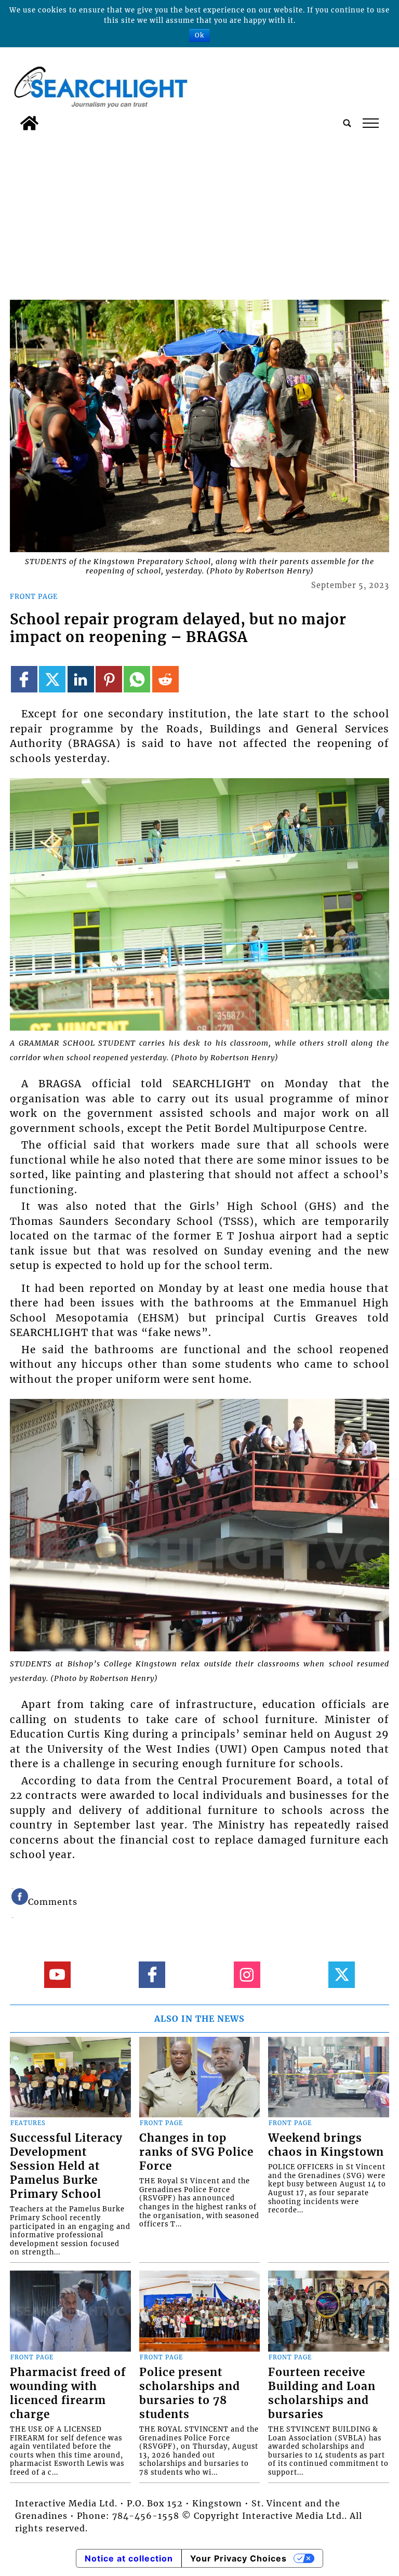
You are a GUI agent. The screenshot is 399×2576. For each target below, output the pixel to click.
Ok (199, 35)
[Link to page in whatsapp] (137, 679)
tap (370, 123)
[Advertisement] (199, 213)
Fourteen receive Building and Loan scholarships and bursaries (322, 2393)
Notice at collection (129, 2558)
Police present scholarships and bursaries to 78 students (190, 2393)
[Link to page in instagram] (247, 1975)
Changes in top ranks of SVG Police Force (196, 2152)
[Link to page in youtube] (57, 1975)
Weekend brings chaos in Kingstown (326, 2145)
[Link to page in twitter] (52, 679)
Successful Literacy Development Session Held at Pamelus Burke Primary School (66, 2166)
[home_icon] (29, 123)
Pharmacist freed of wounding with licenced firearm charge (68, 2393)
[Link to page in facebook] (24, 679)
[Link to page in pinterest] (109, 679)
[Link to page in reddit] (165, 679)
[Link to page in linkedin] (81, 679)
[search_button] (347, 123)
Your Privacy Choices (238, 2558)
